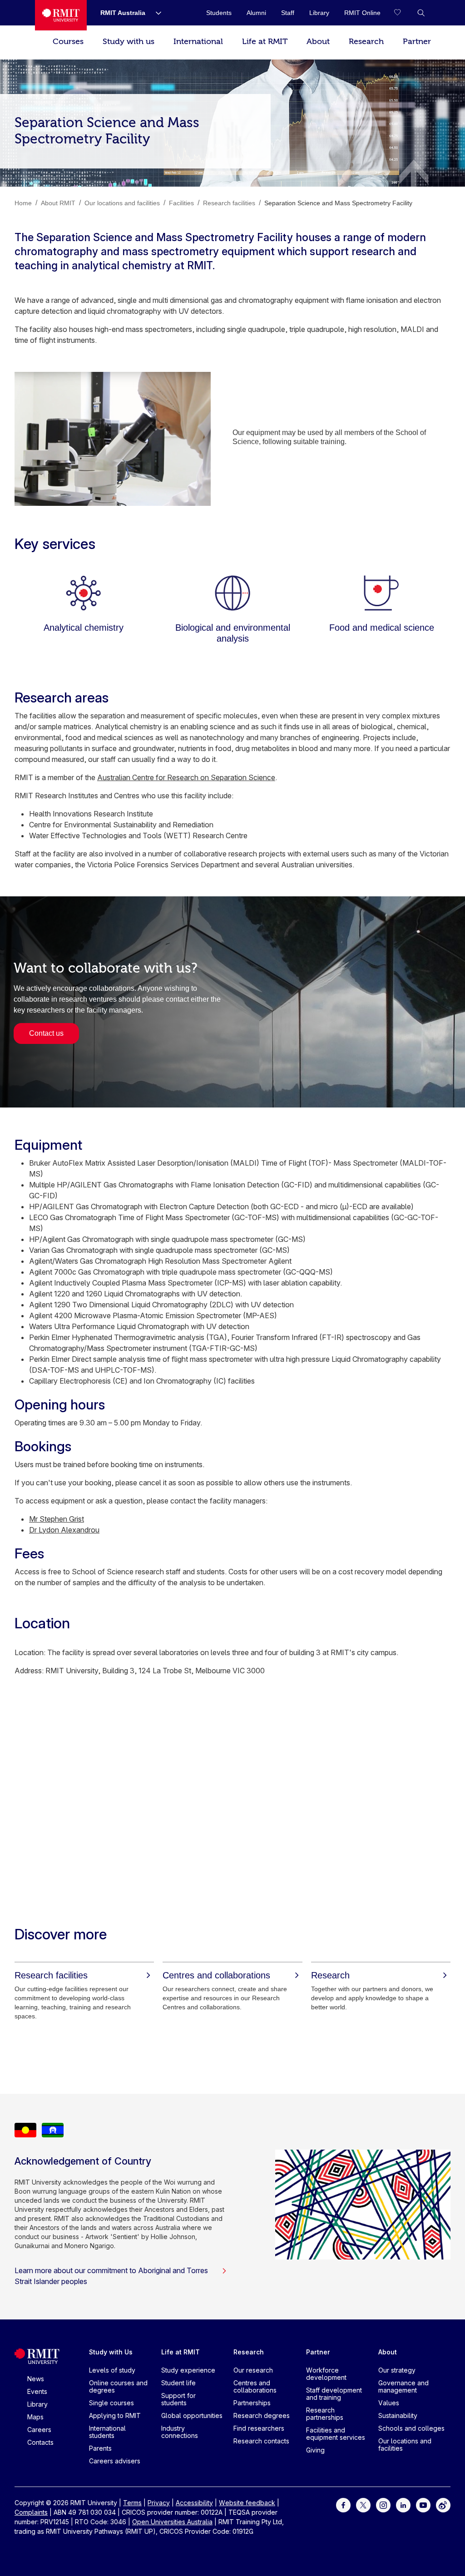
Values (389, 2403)
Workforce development (326, 2374)
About (318, 42)
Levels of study (112, 2370)
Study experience (188, 2370)
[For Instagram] (383, 2504)
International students (107, 2432)
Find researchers (259, 2428)
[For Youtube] (423, 2504)
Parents (100, 2448)
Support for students (178, 2399)
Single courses (111, 2403)
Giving (315, 2450)
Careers (39, 2430)
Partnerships (252, 2403)
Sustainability (398, 2415)
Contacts (40, 2442)
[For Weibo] (443, 2504)
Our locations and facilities (405, 2445)
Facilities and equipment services (336, 2434)
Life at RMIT (265, 42)
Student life (178, 2383)
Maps (35, 2417)
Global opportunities (192, 2415)
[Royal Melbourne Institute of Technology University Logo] (61, 15)
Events (37, 2391)
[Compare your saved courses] (403, 13)
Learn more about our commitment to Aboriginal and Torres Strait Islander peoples (111, 2276)
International (198, 42)
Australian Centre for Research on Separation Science (186, 777)
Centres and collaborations (255, 2386)
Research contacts (261, 2441)
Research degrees (262, 2415)
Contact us (46, 1033)
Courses (68, 42)
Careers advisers (115, 2461)
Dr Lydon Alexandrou (64, 1530)
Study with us (129, 42)
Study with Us (111, 2352)
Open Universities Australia (172, 2522)
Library (37, 2404)
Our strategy (397, 2370)
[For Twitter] (363, 2504)
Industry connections (180, 2432)
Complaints (31, 2512)
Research (366, 42)
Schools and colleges (411, 2428)
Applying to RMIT (115, 2415)
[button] (421, 13)
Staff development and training (334, 2394)
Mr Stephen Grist (57, 1519)
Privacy (159, 2503)
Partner (417, 42)
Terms (132, 2503)
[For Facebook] (343, 2504)
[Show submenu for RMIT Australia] (155, 13)
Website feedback (247, 2503)
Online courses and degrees (118, 2386)
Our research (253, 2370)
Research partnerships (325, 2414)
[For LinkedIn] (403, 2504)
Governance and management (403, 2386)
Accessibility (194, 2503)
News (36, 2379)
